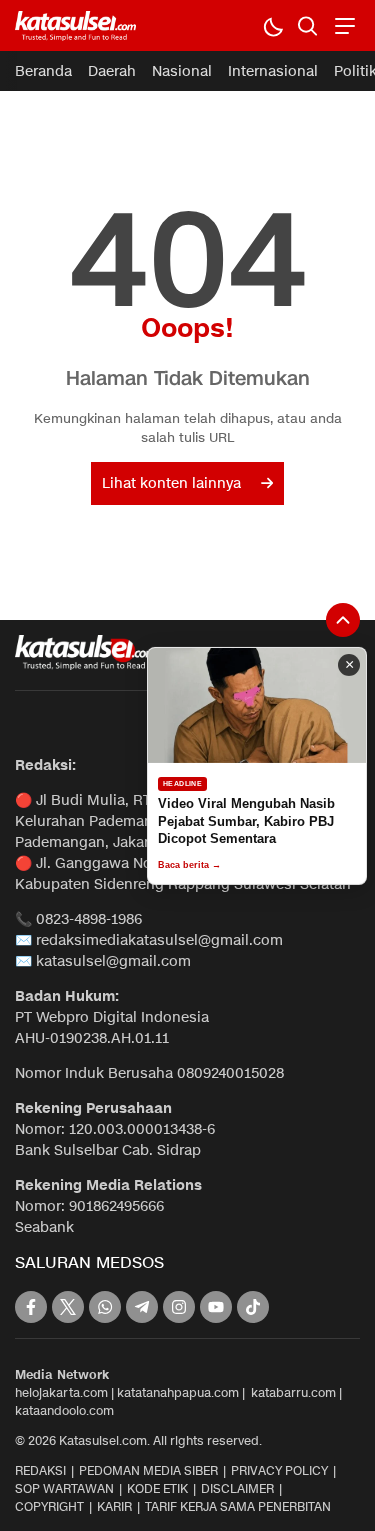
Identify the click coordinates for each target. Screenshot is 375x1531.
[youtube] (216, 1307)
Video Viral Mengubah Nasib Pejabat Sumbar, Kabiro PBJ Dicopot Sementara (246, 821)
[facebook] (31, 1307)
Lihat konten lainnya (171, 483)
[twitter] (68, 1307)
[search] (307, 25)
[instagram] (179, 1307)
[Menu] (342, 25)
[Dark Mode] (272, 25)
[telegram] (142, 1307)
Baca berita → (189, 865)
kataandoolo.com (64, 1410)
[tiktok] (253, 1307)
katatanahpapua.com (178, 1392)
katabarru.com (293, 1392)
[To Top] (343, 620)
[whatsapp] (105, 1307)
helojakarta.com (61, 1392)
